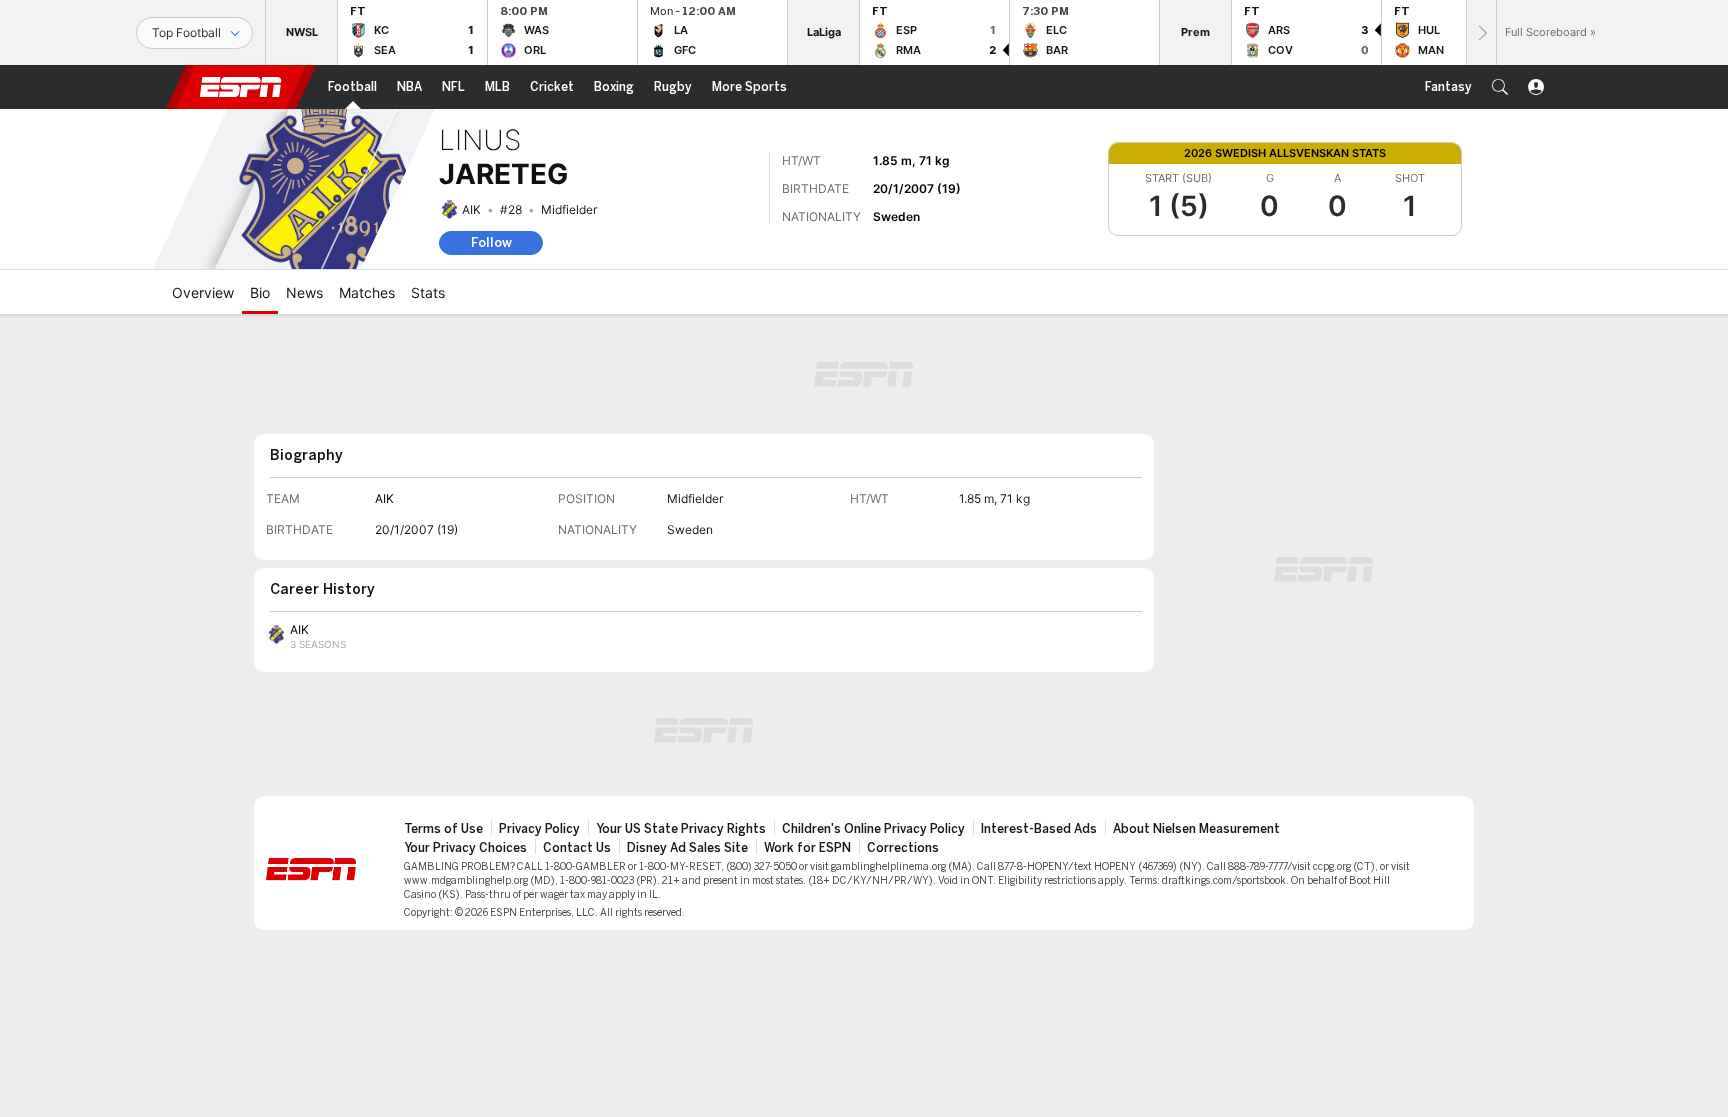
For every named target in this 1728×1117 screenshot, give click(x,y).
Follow (491, 242)
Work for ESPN (807, 848)
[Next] (1481, 32)
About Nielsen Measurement (1196, 829)
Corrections (903, 848)
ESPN (241, 87)
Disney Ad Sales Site (687, 848)
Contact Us (577, 848)
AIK (471, 209)
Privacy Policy (539, 829)
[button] (1500, 87)
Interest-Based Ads (1039, 829)
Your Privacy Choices (465, 848)
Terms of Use (443, 829)
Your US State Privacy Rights (681, 829)
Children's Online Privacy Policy (873, 829)
